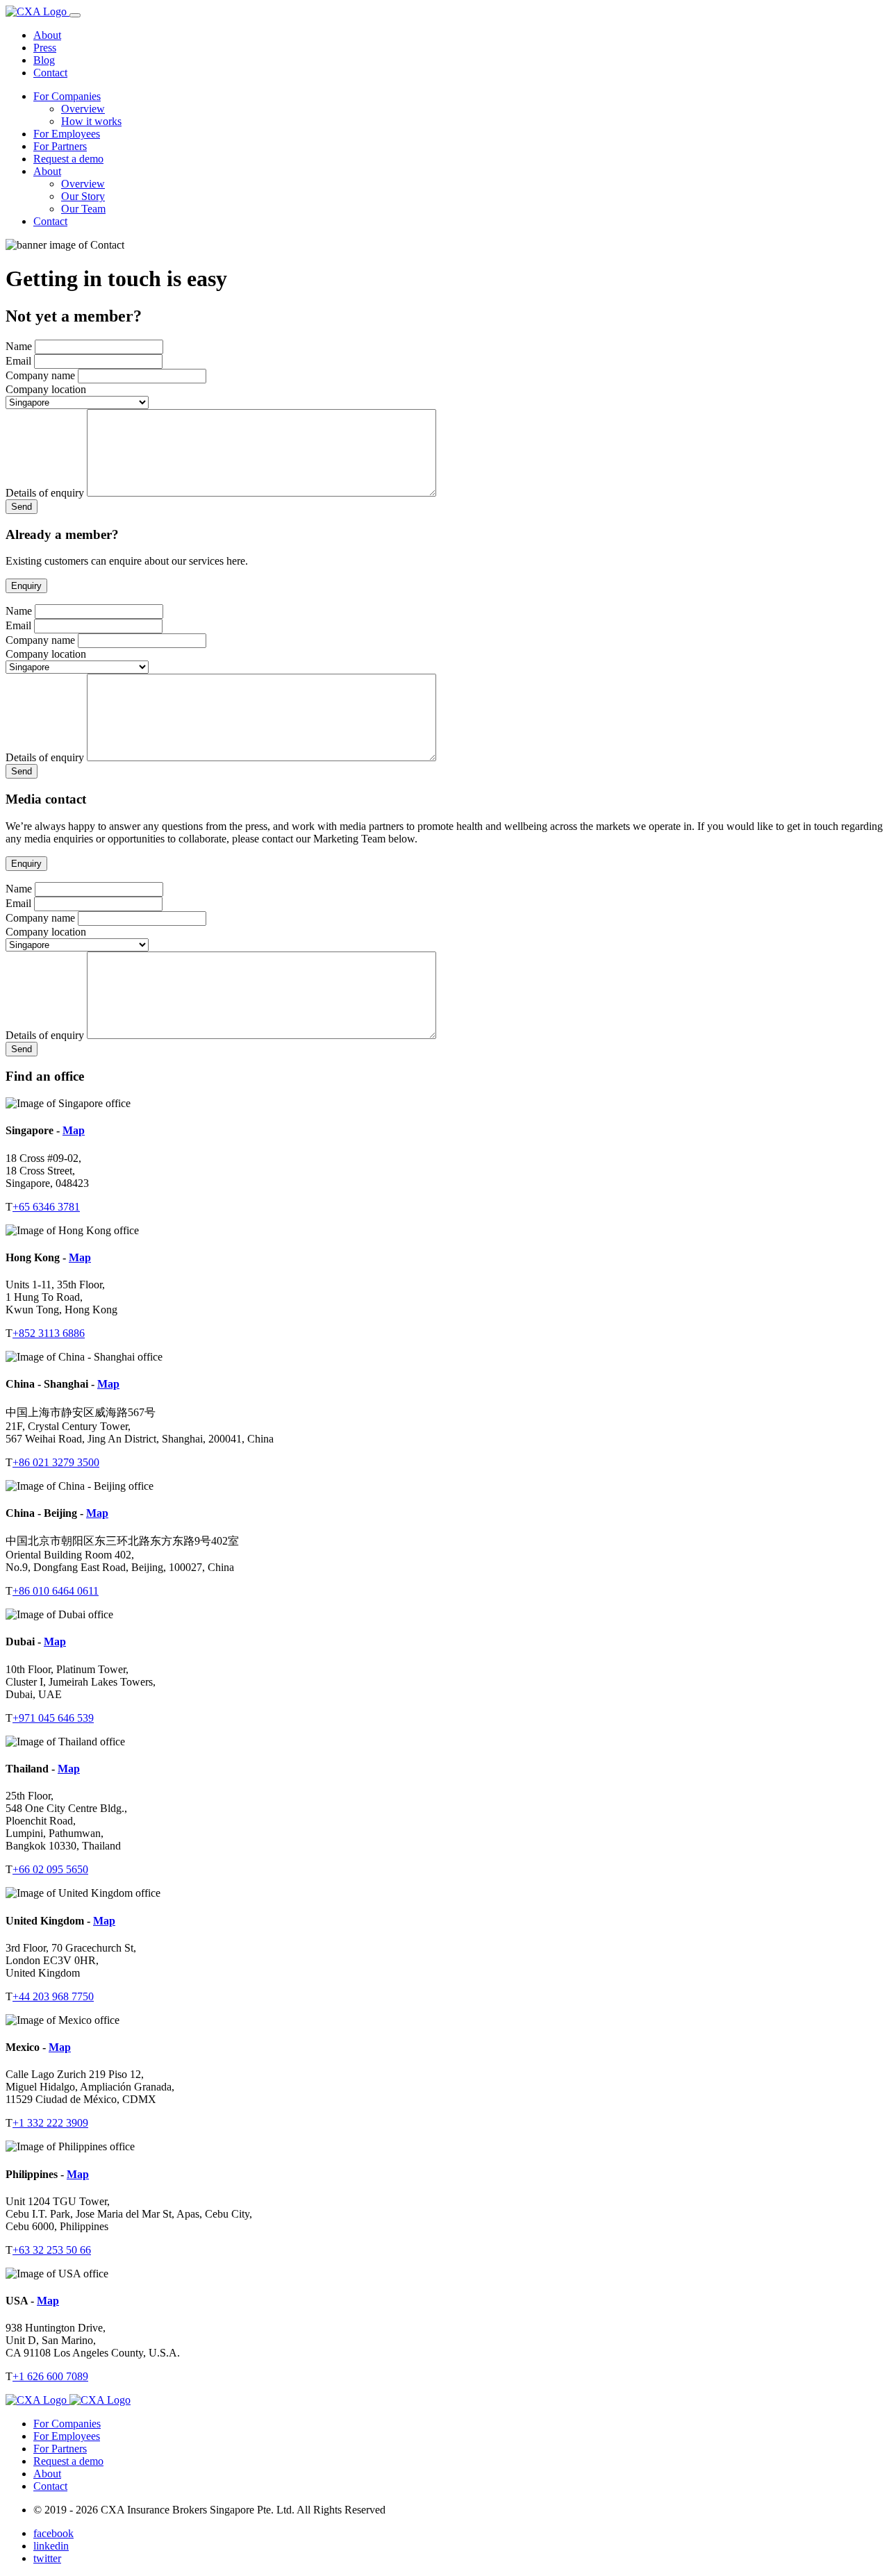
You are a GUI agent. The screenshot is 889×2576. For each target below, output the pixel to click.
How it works (91, 121)
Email (18, 361)
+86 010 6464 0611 (56, 1591)
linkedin (51, 2546)
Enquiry (26, 586)
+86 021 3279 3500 (56, 1462)
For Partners (60, 146)
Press (45, 48)
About (47, 35)
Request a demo (68, 159)
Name (19, 346)
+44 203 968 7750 (53, 1996)
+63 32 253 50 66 (52, 2250)
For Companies (67, 96)
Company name (40, 375)
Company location (46, 389)
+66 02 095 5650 (50, 1869)
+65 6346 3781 (46, 1207)
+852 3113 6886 (49, 1333)
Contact (50, 73)
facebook (53, 2533)
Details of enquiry (45, 493)
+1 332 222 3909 (50, 2123)
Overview (83, 109)
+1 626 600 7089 (50, 2376)
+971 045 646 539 (53, 1718)
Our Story (83, 196)
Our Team (83, 209)
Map (74, 1130)
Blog (44, 60)
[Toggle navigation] (75, 15)
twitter (47, 2558)
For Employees (67, 134)
